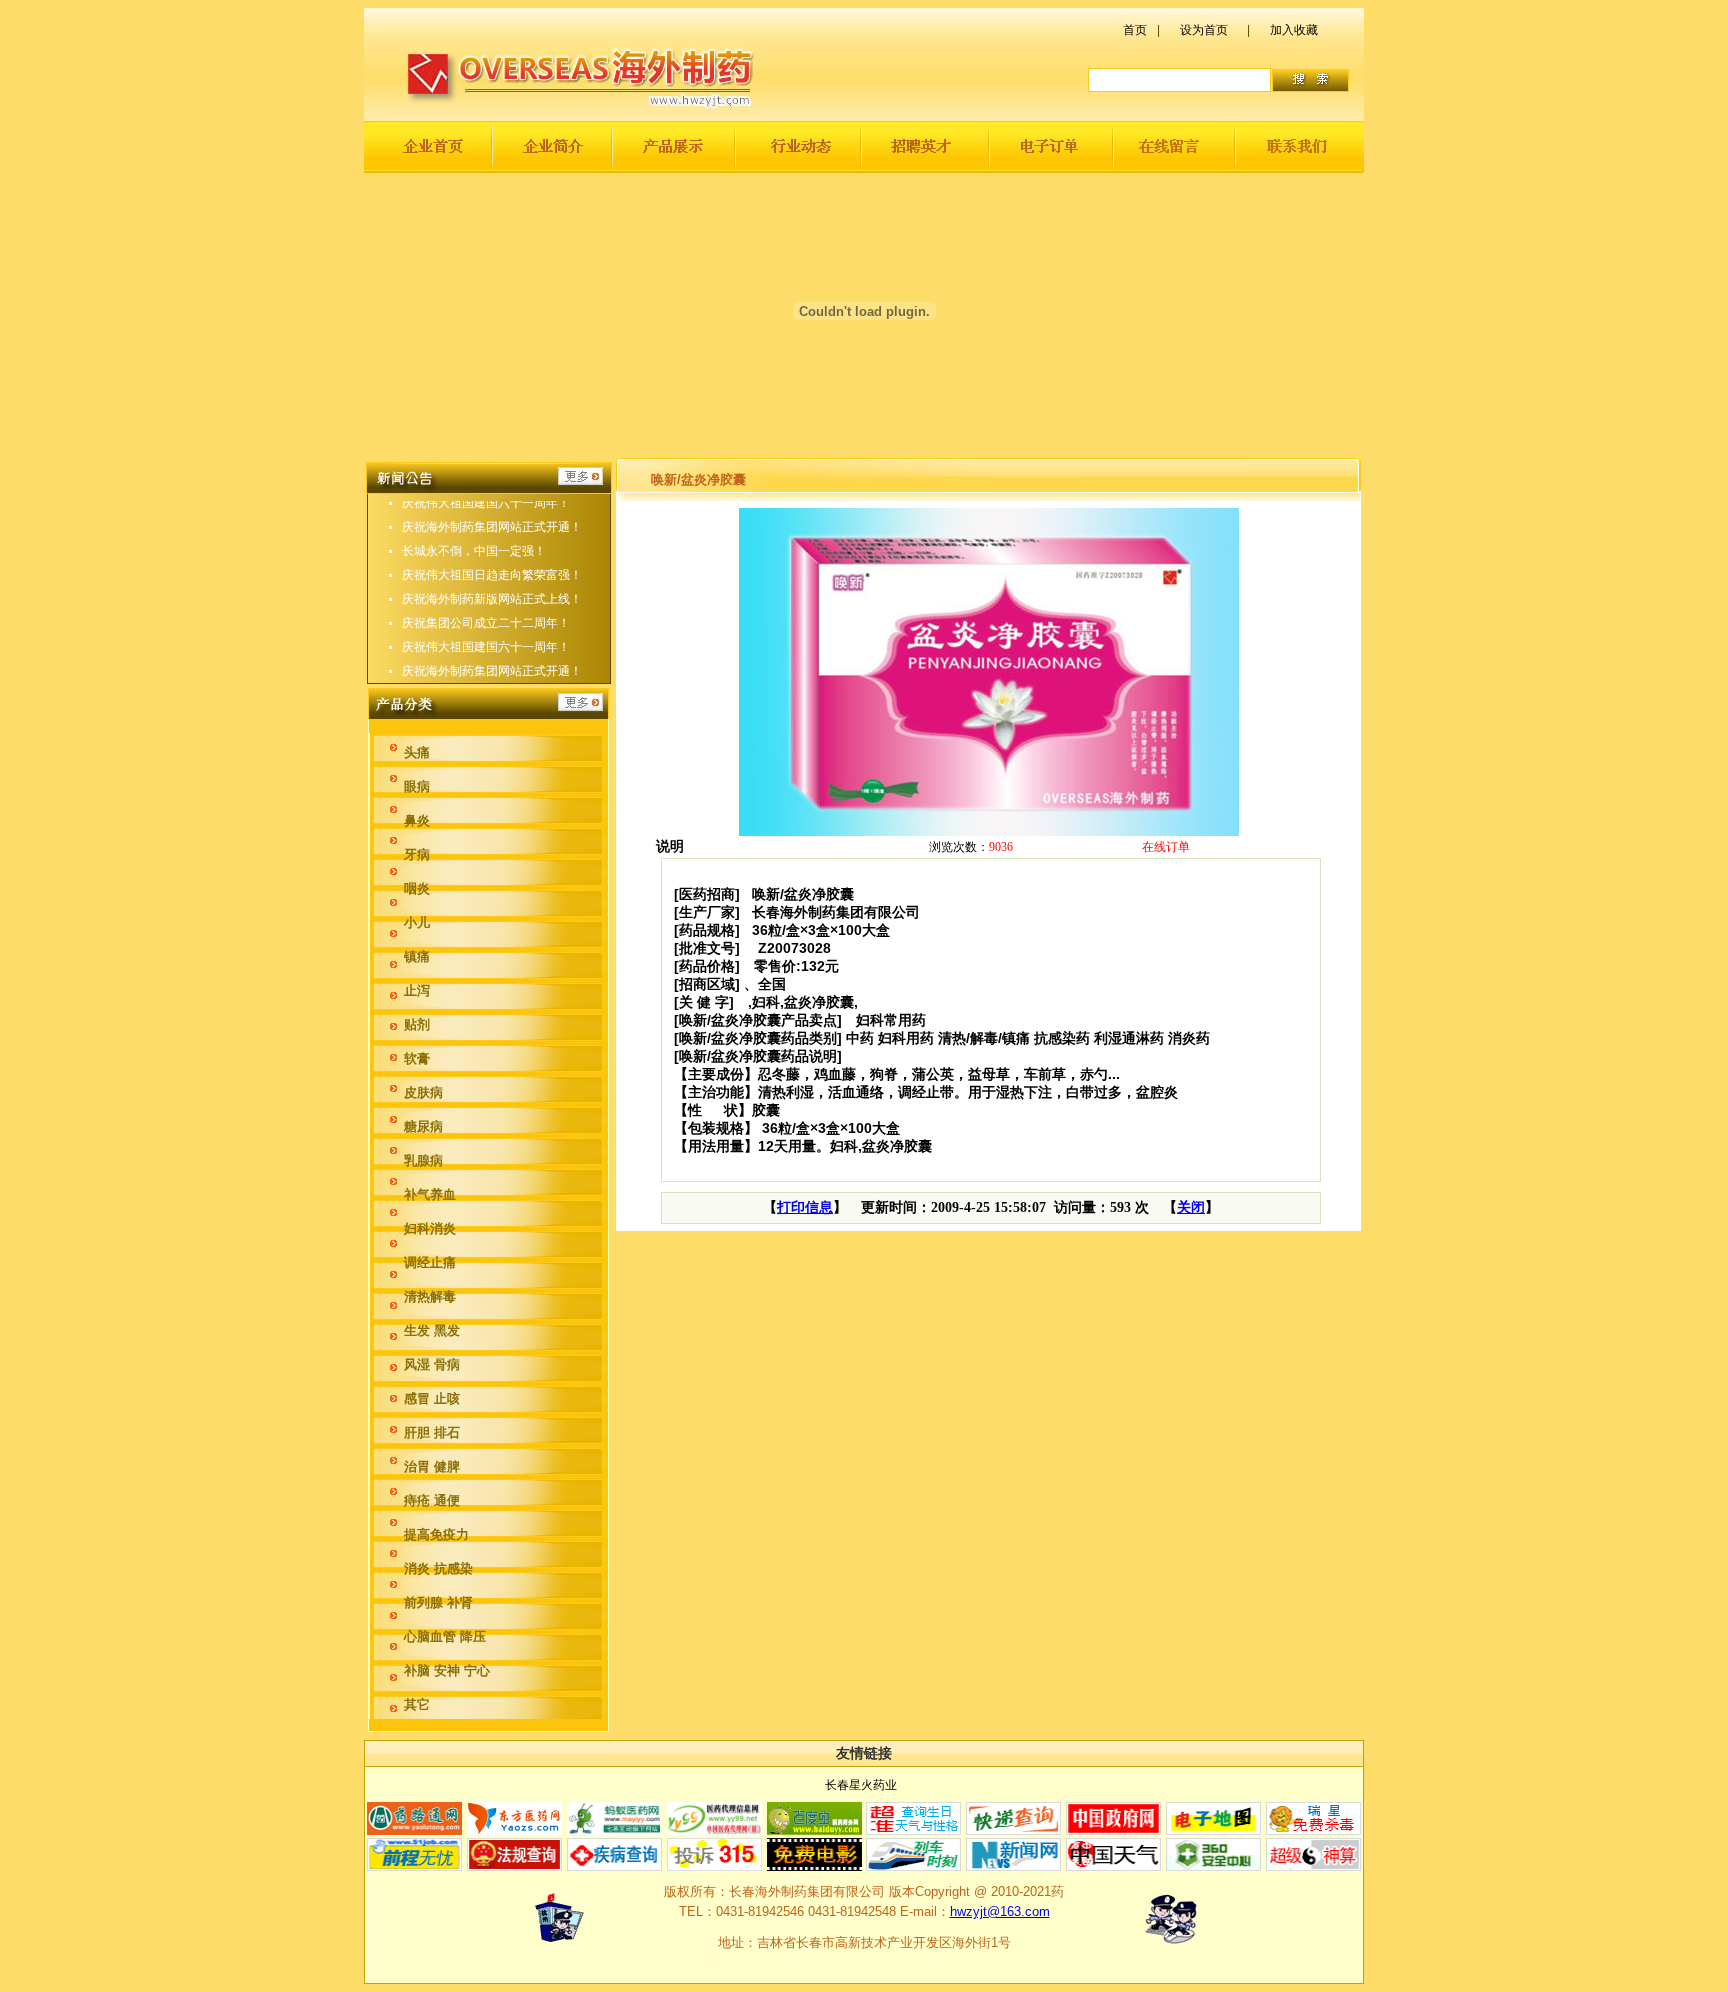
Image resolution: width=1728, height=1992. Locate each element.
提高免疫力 (436, 1534)
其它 (417, 1704)
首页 (1135, 30)
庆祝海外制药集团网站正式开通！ (492, 527)
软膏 (417, 1058)
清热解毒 (430, 1296)
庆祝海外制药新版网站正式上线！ (492, 599)
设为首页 (1204, 30)
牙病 (417, 854)
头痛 (417, 752)
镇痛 (417, 956)
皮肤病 (423, 1092)
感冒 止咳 (432, 1398)
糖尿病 (423, 1126)
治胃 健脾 (432, 1466)
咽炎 (417, 888)
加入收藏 (1294, 30)
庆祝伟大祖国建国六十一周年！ (486, 503)
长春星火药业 (861, 1785)
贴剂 (417, 1024)
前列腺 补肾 (438, 1602)
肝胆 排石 (432, 1432)
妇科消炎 (430, 1228)
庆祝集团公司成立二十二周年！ (486, 623)
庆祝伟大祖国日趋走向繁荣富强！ (492, 575)
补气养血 (430, 1194)
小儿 (417, 922)
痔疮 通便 (432, 1500)
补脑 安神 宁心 (447, 1670)
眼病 (417, 786)
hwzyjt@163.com (1000, 1911)
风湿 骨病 (432, 1364)
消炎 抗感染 (438, 1568)
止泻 (417, 990)
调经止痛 (430, 1262)
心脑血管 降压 (445, 1636)
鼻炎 (417, 820)
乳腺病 (423, 1160)
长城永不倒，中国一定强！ (474, 551)
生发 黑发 (432, 1330)
